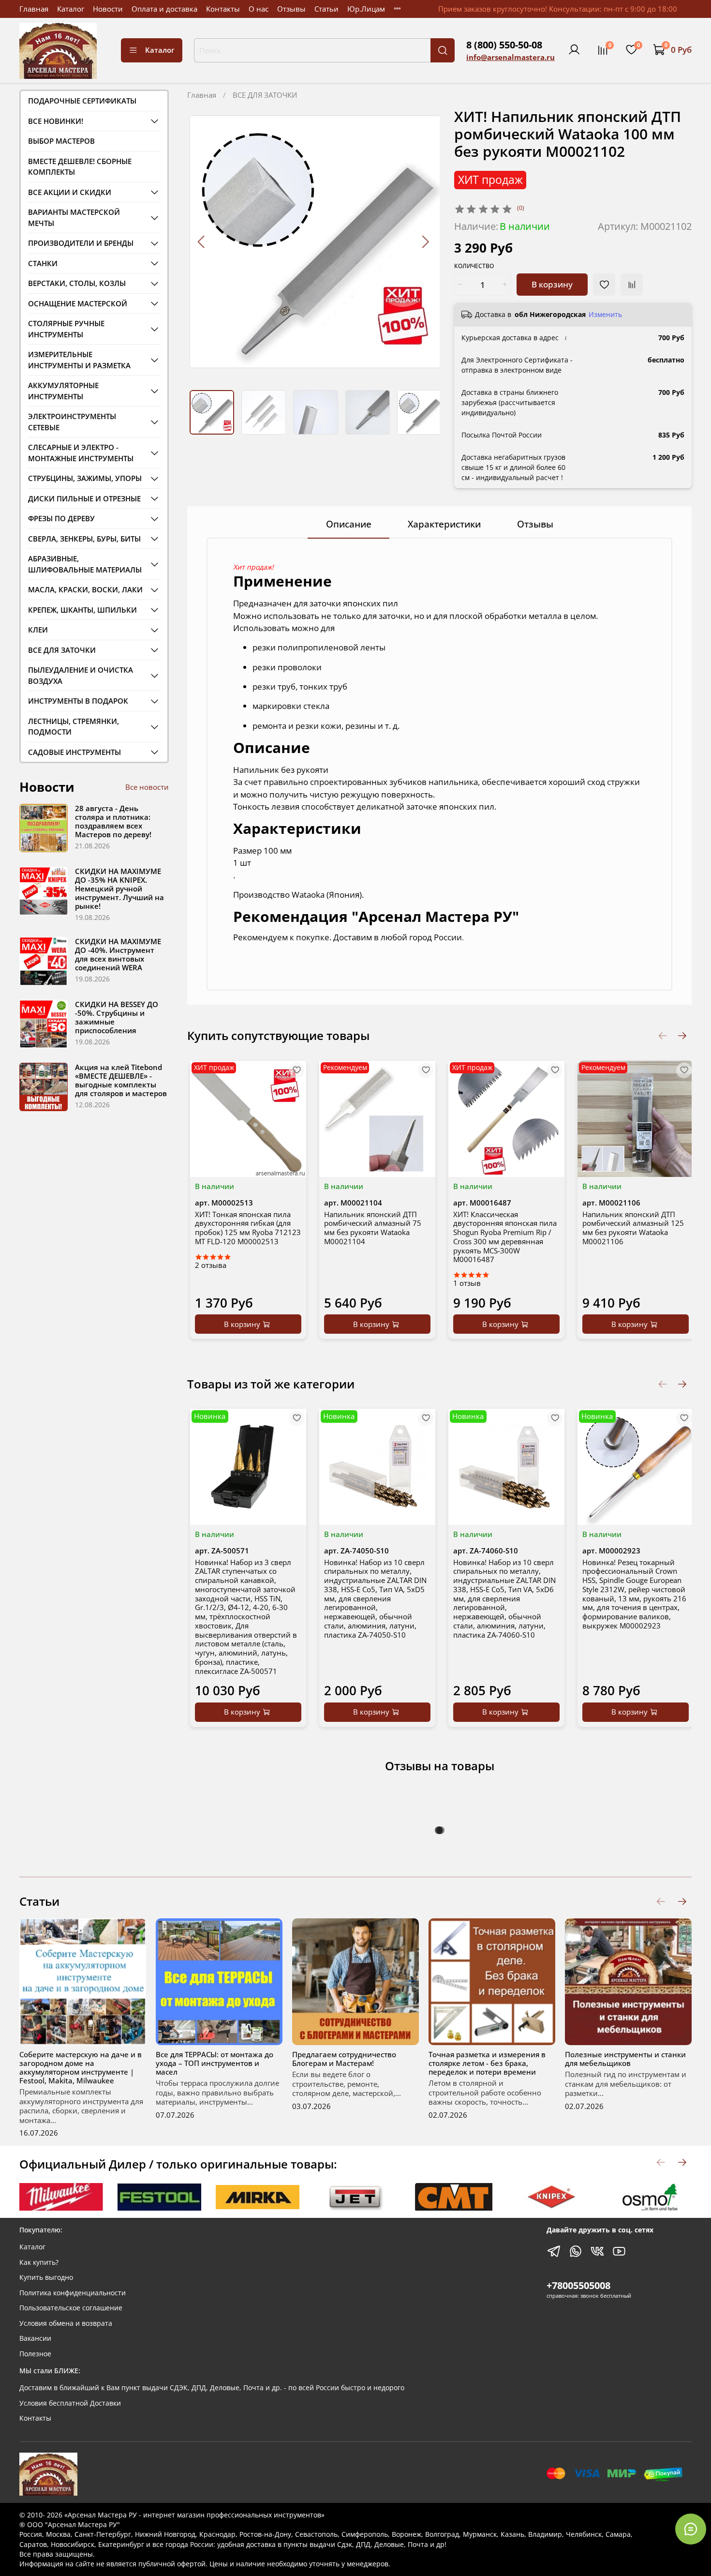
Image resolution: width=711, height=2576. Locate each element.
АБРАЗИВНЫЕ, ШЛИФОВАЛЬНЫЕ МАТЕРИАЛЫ (85, 564)
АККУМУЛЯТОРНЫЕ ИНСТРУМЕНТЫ (63, 391)
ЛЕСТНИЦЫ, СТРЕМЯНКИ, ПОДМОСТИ (74, 727)
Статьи (326, 9)
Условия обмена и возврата (66, 2323)
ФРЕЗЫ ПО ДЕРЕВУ (61, 518)
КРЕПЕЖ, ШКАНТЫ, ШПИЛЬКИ (82, 610)
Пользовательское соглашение (71, 2308)
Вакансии (35, 2338)
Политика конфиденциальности (73, 2293)
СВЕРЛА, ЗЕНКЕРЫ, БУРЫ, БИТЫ (84, 539)
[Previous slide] (202, 242)
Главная (34, 9)
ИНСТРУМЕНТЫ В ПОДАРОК (78, 701)
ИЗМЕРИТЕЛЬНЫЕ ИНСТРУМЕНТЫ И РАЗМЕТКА (79, 360)
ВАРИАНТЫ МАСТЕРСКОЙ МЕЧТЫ (74, 218)
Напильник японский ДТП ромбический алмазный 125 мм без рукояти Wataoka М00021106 (633, 1227)
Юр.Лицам (366, 9)
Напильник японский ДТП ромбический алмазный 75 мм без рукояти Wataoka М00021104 (373, 1227)
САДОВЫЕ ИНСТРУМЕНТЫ (74, 752)
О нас (259, 9)
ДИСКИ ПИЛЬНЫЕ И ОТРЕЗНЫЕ (84, 498)
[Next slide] (425, 242)
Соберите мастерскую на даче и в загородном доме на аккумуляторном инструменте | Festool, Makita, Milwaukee (81, 2067)
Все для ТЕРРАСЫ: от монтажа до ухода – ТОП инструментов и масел (215, 2063)
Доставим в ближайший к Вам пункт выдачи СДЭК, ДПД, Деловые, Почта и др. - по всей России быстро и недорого (212, 2388)
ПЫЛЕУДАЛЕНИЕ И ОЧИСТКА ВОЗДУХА (81, 675)
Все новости (147, 787)
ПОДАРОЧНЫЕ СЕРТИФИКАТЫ (82, 101)
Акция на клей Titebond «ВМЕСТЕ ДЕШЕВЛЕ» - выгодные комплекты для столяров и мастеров (121, 1080)
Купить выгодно (46, 2277)
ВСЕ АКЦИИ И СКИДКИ (70, 192)
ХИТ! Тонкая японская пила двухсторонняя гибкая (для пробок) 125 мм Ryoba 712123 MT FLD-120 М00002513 (248, 1227)
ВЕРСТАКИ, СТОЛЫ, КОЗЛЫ (77, 283)
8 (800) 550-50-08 (504, 45)
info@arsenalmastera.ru (511, 57)
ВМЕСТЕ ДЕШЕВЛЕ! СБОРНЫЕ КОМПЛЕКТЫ (80, 167)
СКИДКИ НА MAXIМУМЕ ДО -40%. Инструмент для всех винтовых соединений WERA (118, 954)
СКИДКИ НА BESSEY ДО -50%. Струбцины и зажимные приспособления (117, 1017)
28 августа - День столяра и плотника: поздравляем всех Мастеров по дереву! (113, 821)
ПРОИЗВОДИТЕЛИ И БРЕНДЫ (81, 243)
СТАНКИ (43, 263)
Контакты (223, 9)
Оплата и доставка (164, 9)
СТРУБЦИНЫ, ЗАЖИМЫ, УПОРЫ (85, 478)
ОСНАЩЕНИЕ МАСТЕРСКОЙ (78, 303)
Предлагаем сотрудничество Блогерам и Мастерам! (344, 2059)
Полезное (35, 2354)
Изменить (605, 315)
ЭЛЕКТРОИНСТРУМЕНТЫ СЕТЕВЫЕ (72, 422)
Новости (108, 9)
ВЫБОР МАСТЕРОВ (61, 141)
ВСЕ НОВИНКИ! (56, 121)
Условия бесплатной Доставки (70, 2403)
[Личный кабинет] (574, 50)
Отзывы (291, 9)
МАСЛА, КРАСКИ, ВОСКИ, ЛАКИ (85, 589)
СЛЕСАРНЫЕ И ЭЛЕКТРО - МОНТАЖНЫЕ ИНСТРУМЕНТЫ (81, 453)
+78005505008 (578, 2285)
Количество (474, 266)
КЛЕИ (38, 630)
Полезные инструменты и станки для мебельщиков (625, 2059)
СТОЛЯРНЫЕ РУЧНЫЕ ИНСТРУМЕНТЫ (66, 329)
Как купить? (39, 2262)
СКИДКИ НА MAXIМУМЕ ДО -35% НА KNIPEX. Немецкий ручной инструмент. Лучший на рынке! (119, 889)
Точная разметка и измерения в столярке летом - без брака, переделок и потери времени (487, 2063)
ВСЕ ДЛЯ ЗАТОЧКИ (265, 95)
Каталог (71, 9)
